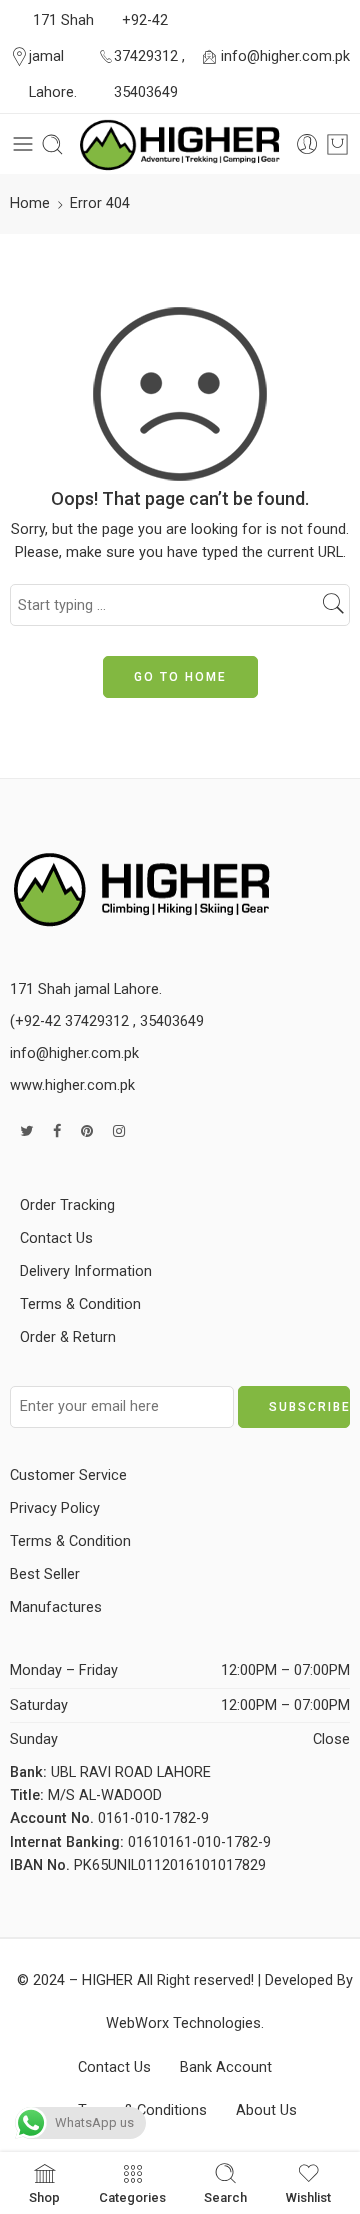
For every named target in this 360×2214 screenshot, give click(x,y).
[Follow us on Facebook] (57, 1131)
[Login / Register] (307, 144)
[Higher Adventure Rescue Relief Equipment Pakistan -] (180, 144)
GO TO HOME (180, 677)
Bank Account (226, 2067)
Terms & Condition (80, 1304)
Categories (132, 2197)
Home (30, 203)
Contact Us (56, 1238)
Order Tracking (67, 1205)
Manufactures (56, 1607)
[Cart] (337, 144)
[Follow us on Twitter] (26, 1131)
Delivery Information (86, 1271)
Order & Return (68, 1337)
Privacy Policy (55, 1508)
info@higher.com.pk (285, 56)
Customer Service (68, 1475)
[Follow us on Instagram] (119, 1131)
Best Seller (45, 1574)
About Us (266, 2110)
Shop (44, 2197)
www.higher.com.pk (72, 1085)
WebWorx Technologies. (185, 2023)
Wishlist (308, 2197)
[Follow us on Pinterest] (87, 1131)
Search (225, 2197)
